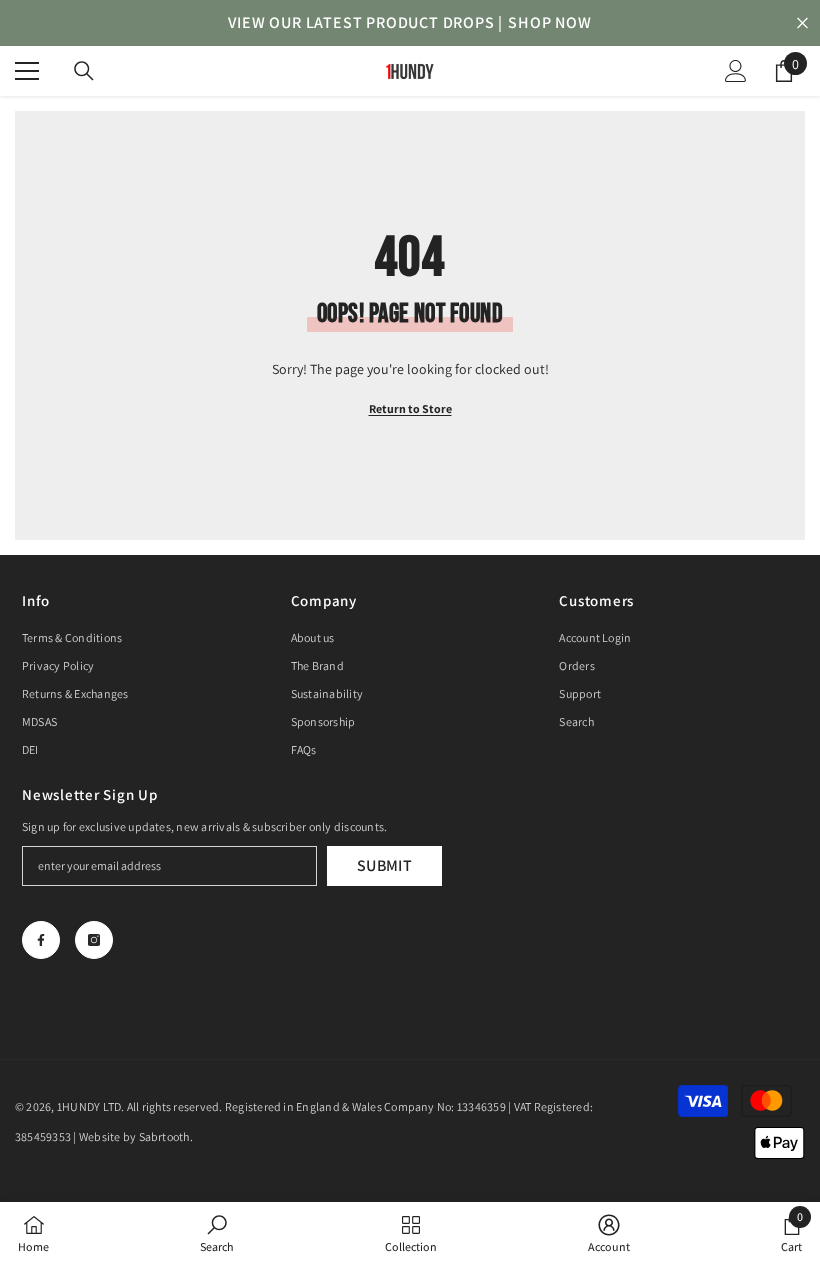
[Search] (84, 71)
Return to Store (410, 408)
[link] (217, 1233)
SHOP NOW (549, 22)
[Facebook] (41, 940)
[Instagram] (94, 940)
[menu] (27, 71)
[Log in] (736, 71)
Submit (384, 865)
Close (802, 23)
